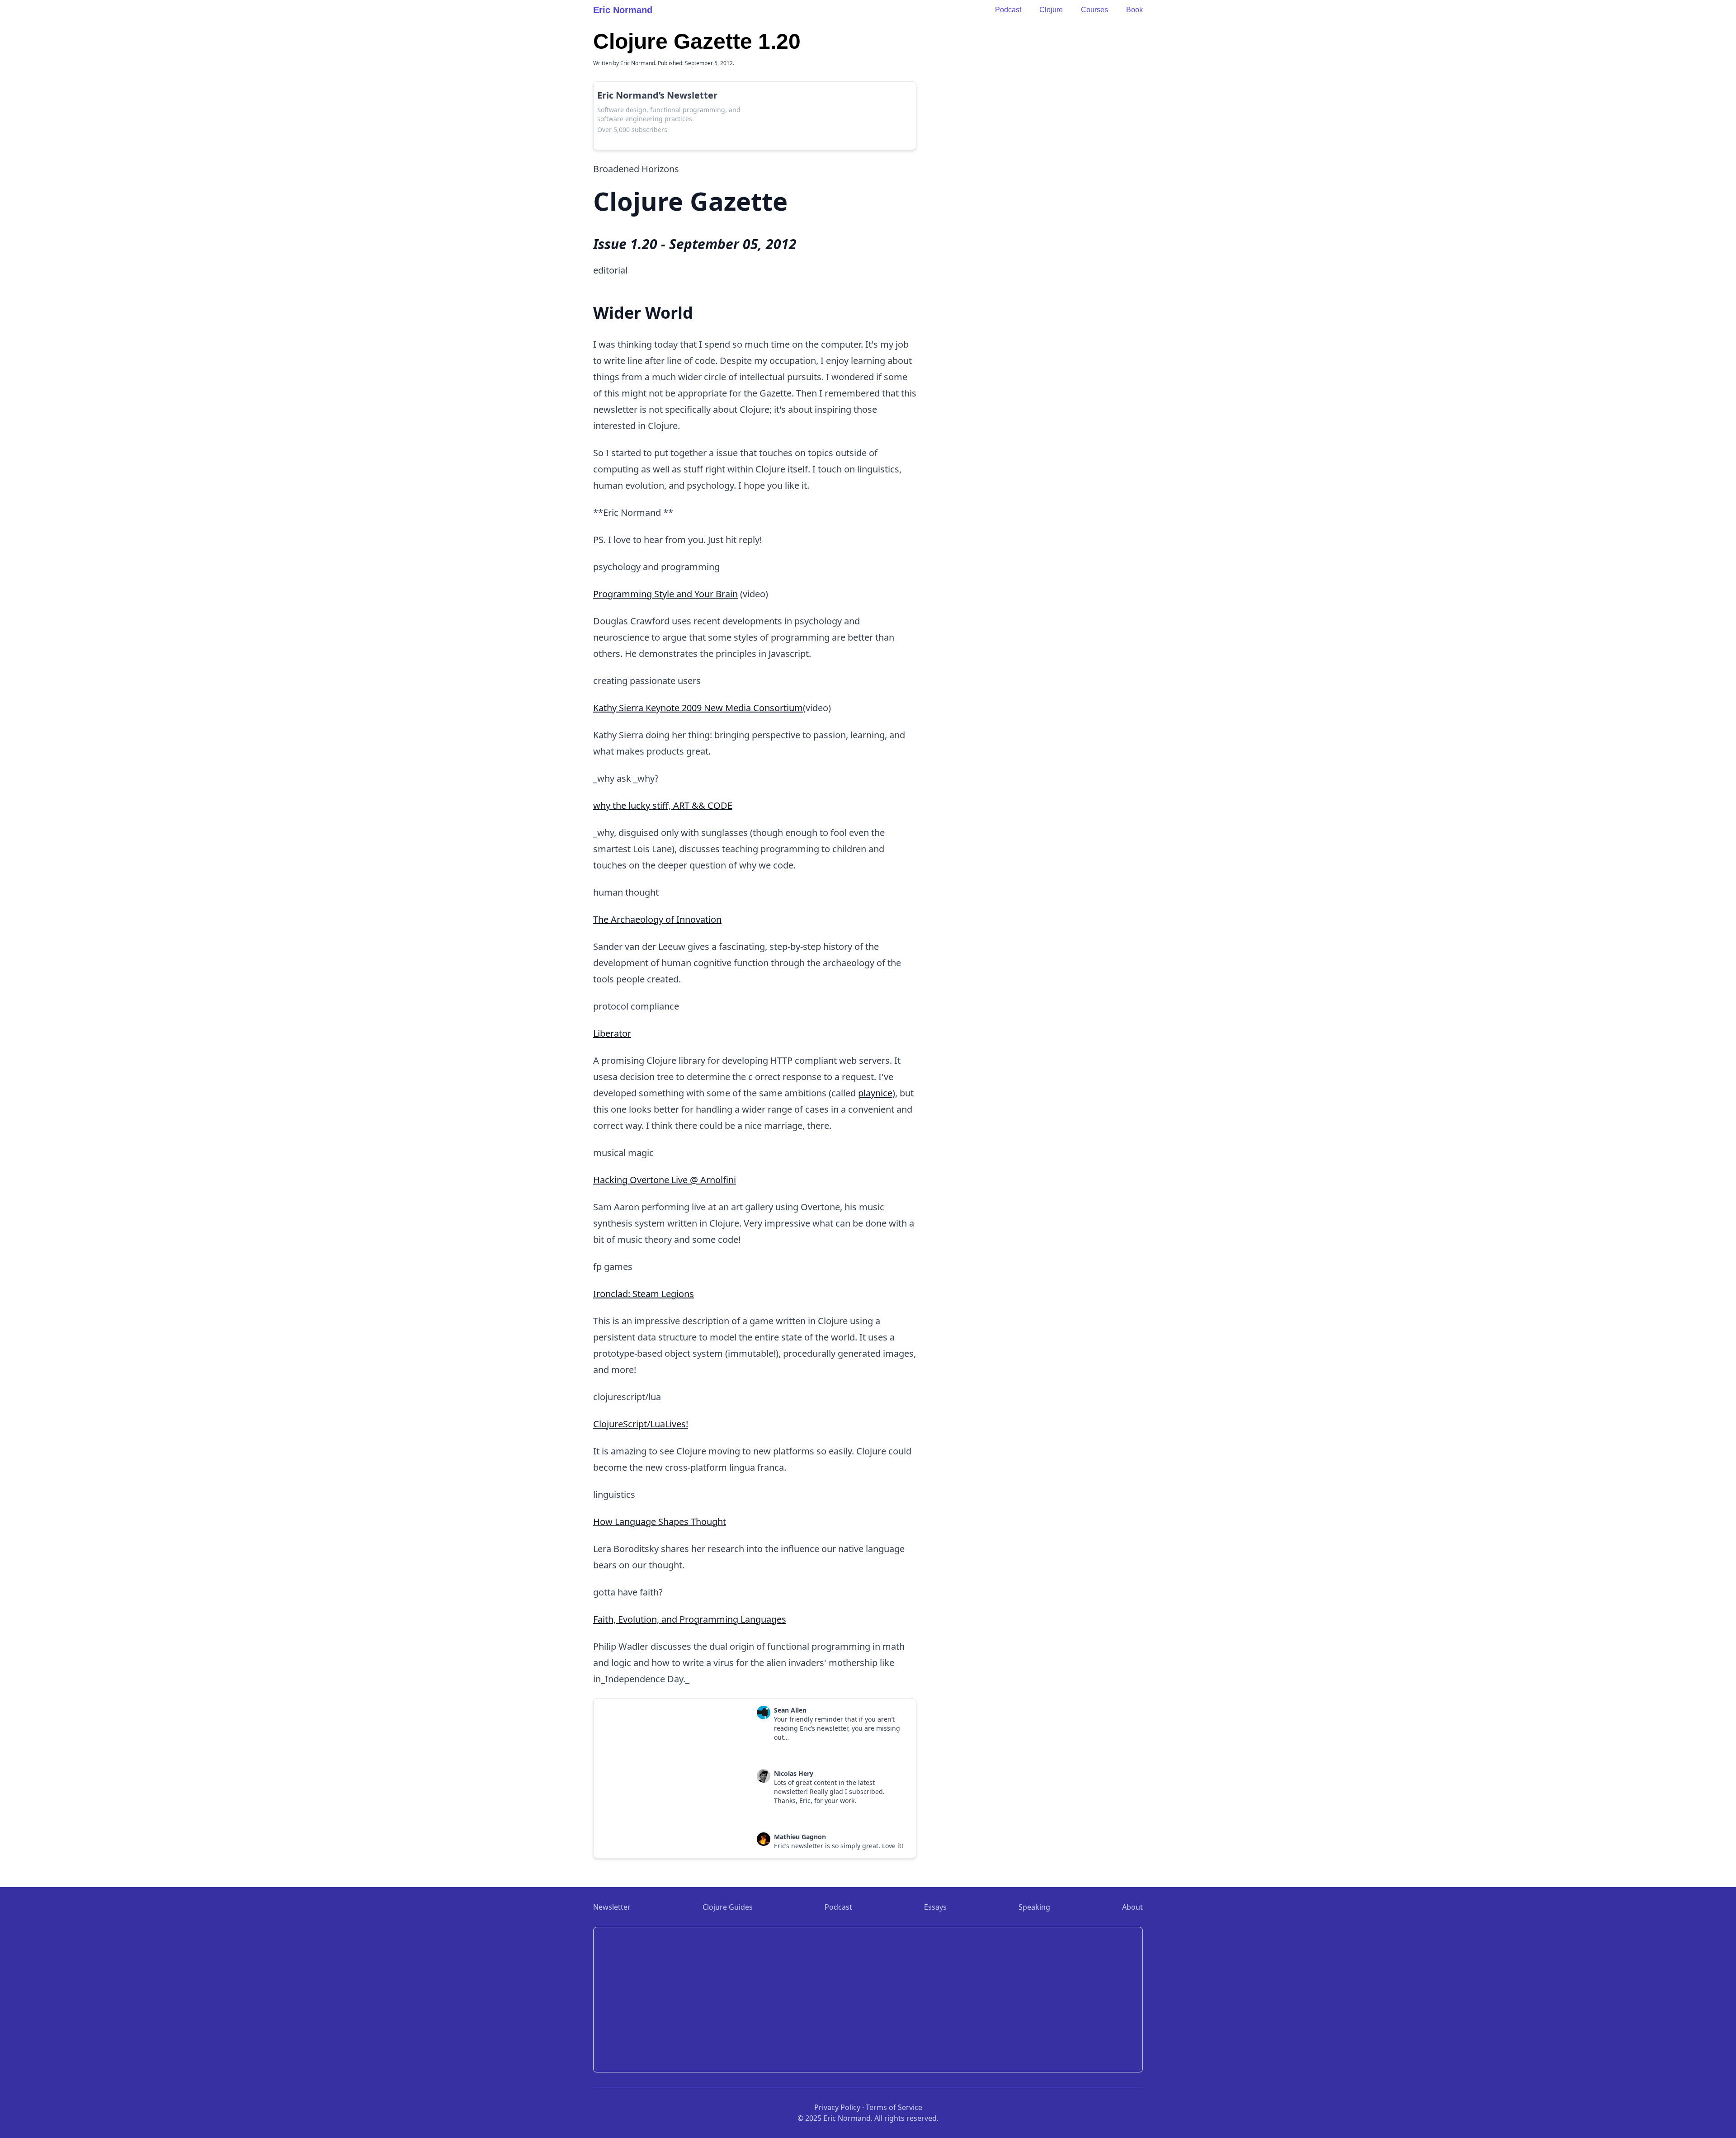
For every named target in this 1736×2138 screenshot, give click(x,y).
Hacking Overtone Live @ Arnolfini (665, 1180)
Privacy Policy (837, 2107)
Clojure (1051, 10)
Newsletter (612, 1907)
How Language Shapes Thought (660, 1522)
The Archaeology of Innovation (657, 919)
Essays (935, 1907)
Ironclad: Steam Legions (644, 1294)
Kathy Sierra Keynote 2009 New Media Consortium (698, 708)
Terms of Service (894, 2107)
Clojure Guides (728, 1907)
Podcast (1008, 10)
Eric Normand (623, 10)
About (1132, 1907)
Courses (1094, 10)
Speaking (1034, 1907)
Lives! (677, 1424)
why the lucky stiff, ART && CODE (663, 805)
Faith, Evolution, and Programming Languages (690, 1619)
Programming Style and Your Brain (665, 594)
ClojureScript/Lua (629, 1424)
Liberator (612, 1033)
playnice (875, 1093)
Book (1135, 10)
